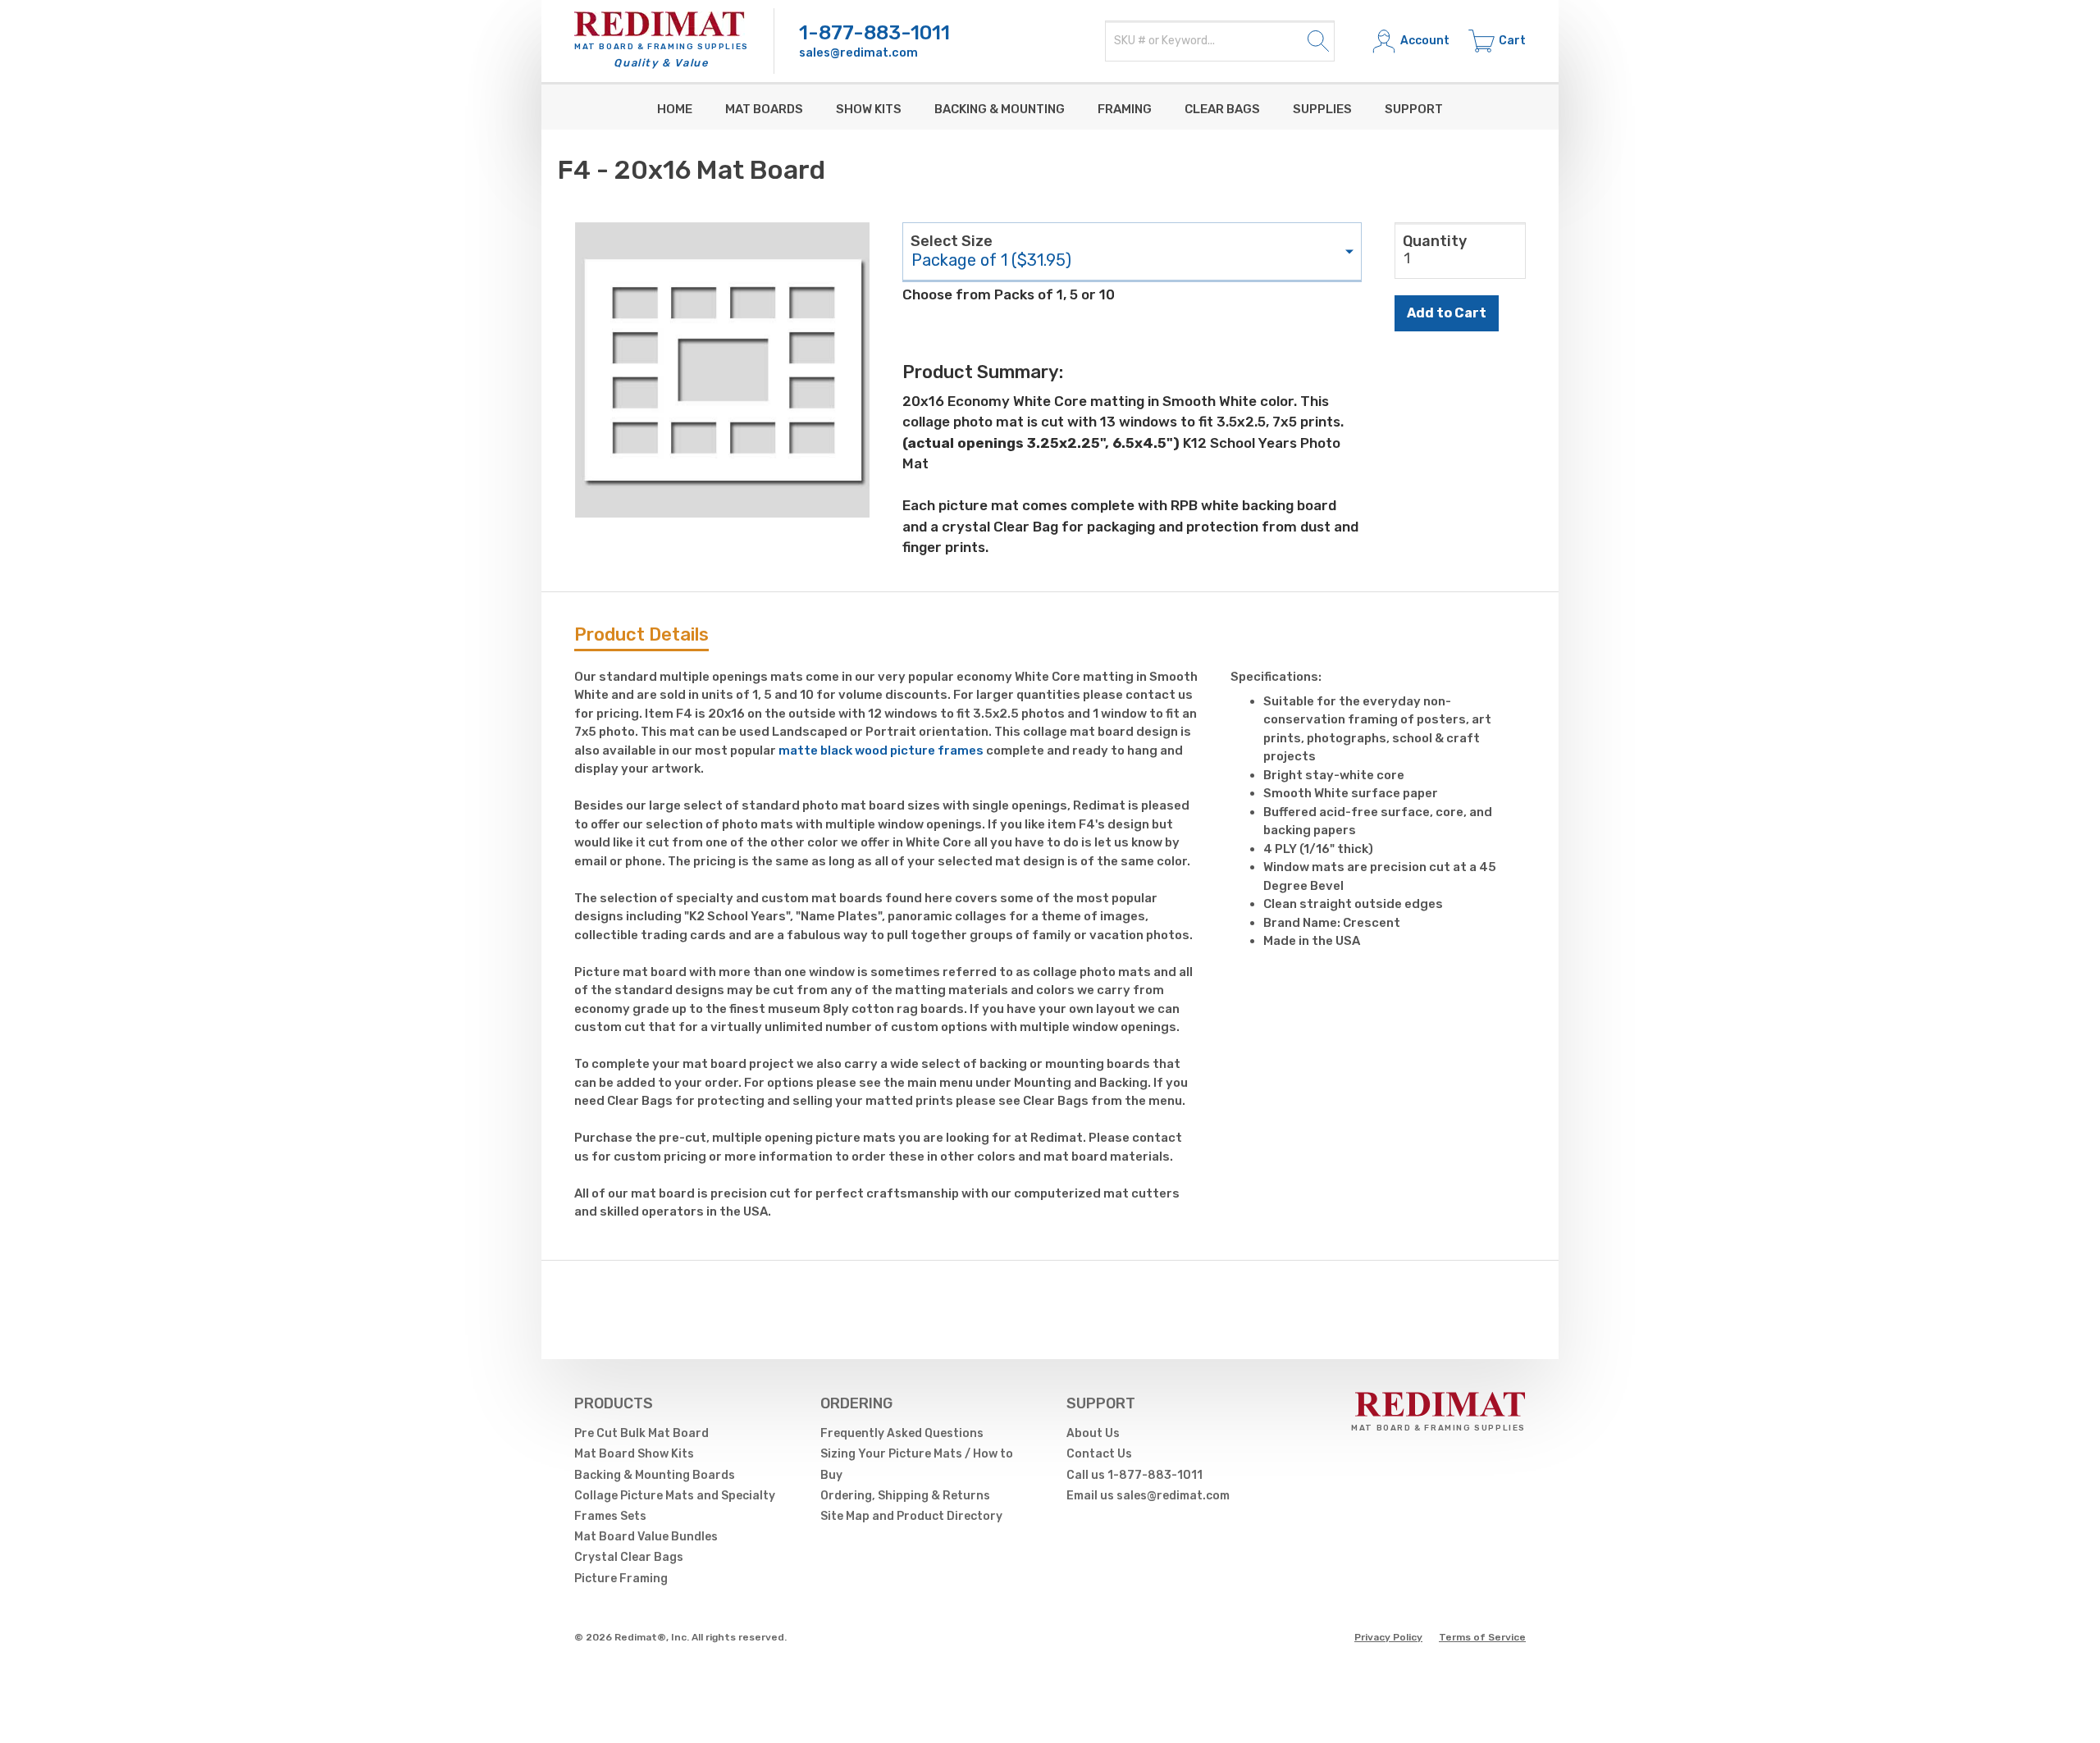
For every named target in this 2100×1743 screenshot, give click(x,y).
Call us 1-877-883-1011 (1134, 1475)
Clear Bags (1222, 109)
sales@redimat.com (858, 53)
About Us (1093, 1433)
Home (675, 109)
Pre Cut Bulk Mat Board (641, 1433)
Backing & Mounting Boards (655, 1475)
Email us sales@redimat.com (1148, 1496)
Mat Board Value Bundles (646, 1537)
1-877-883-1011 (874, 33)
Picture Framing (621, 1579)
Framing (1125, 109)
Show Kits (869, 109)
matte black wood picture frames (881, 751)
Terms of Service (1482, 1637)
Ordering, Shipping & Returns (905, 1496)
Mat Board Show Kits (634, 1454)
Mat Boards (764, 109)
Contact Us (1099, 1454)
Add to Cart (1447, 313)
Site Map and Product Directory (911, 1516)
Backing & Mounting (1000, 109)
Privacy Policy (1388, 1637)
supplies (1322, 109)
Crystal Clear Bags (629, 1557)
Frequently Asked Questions (902, 1433)
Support (1414, 109)
